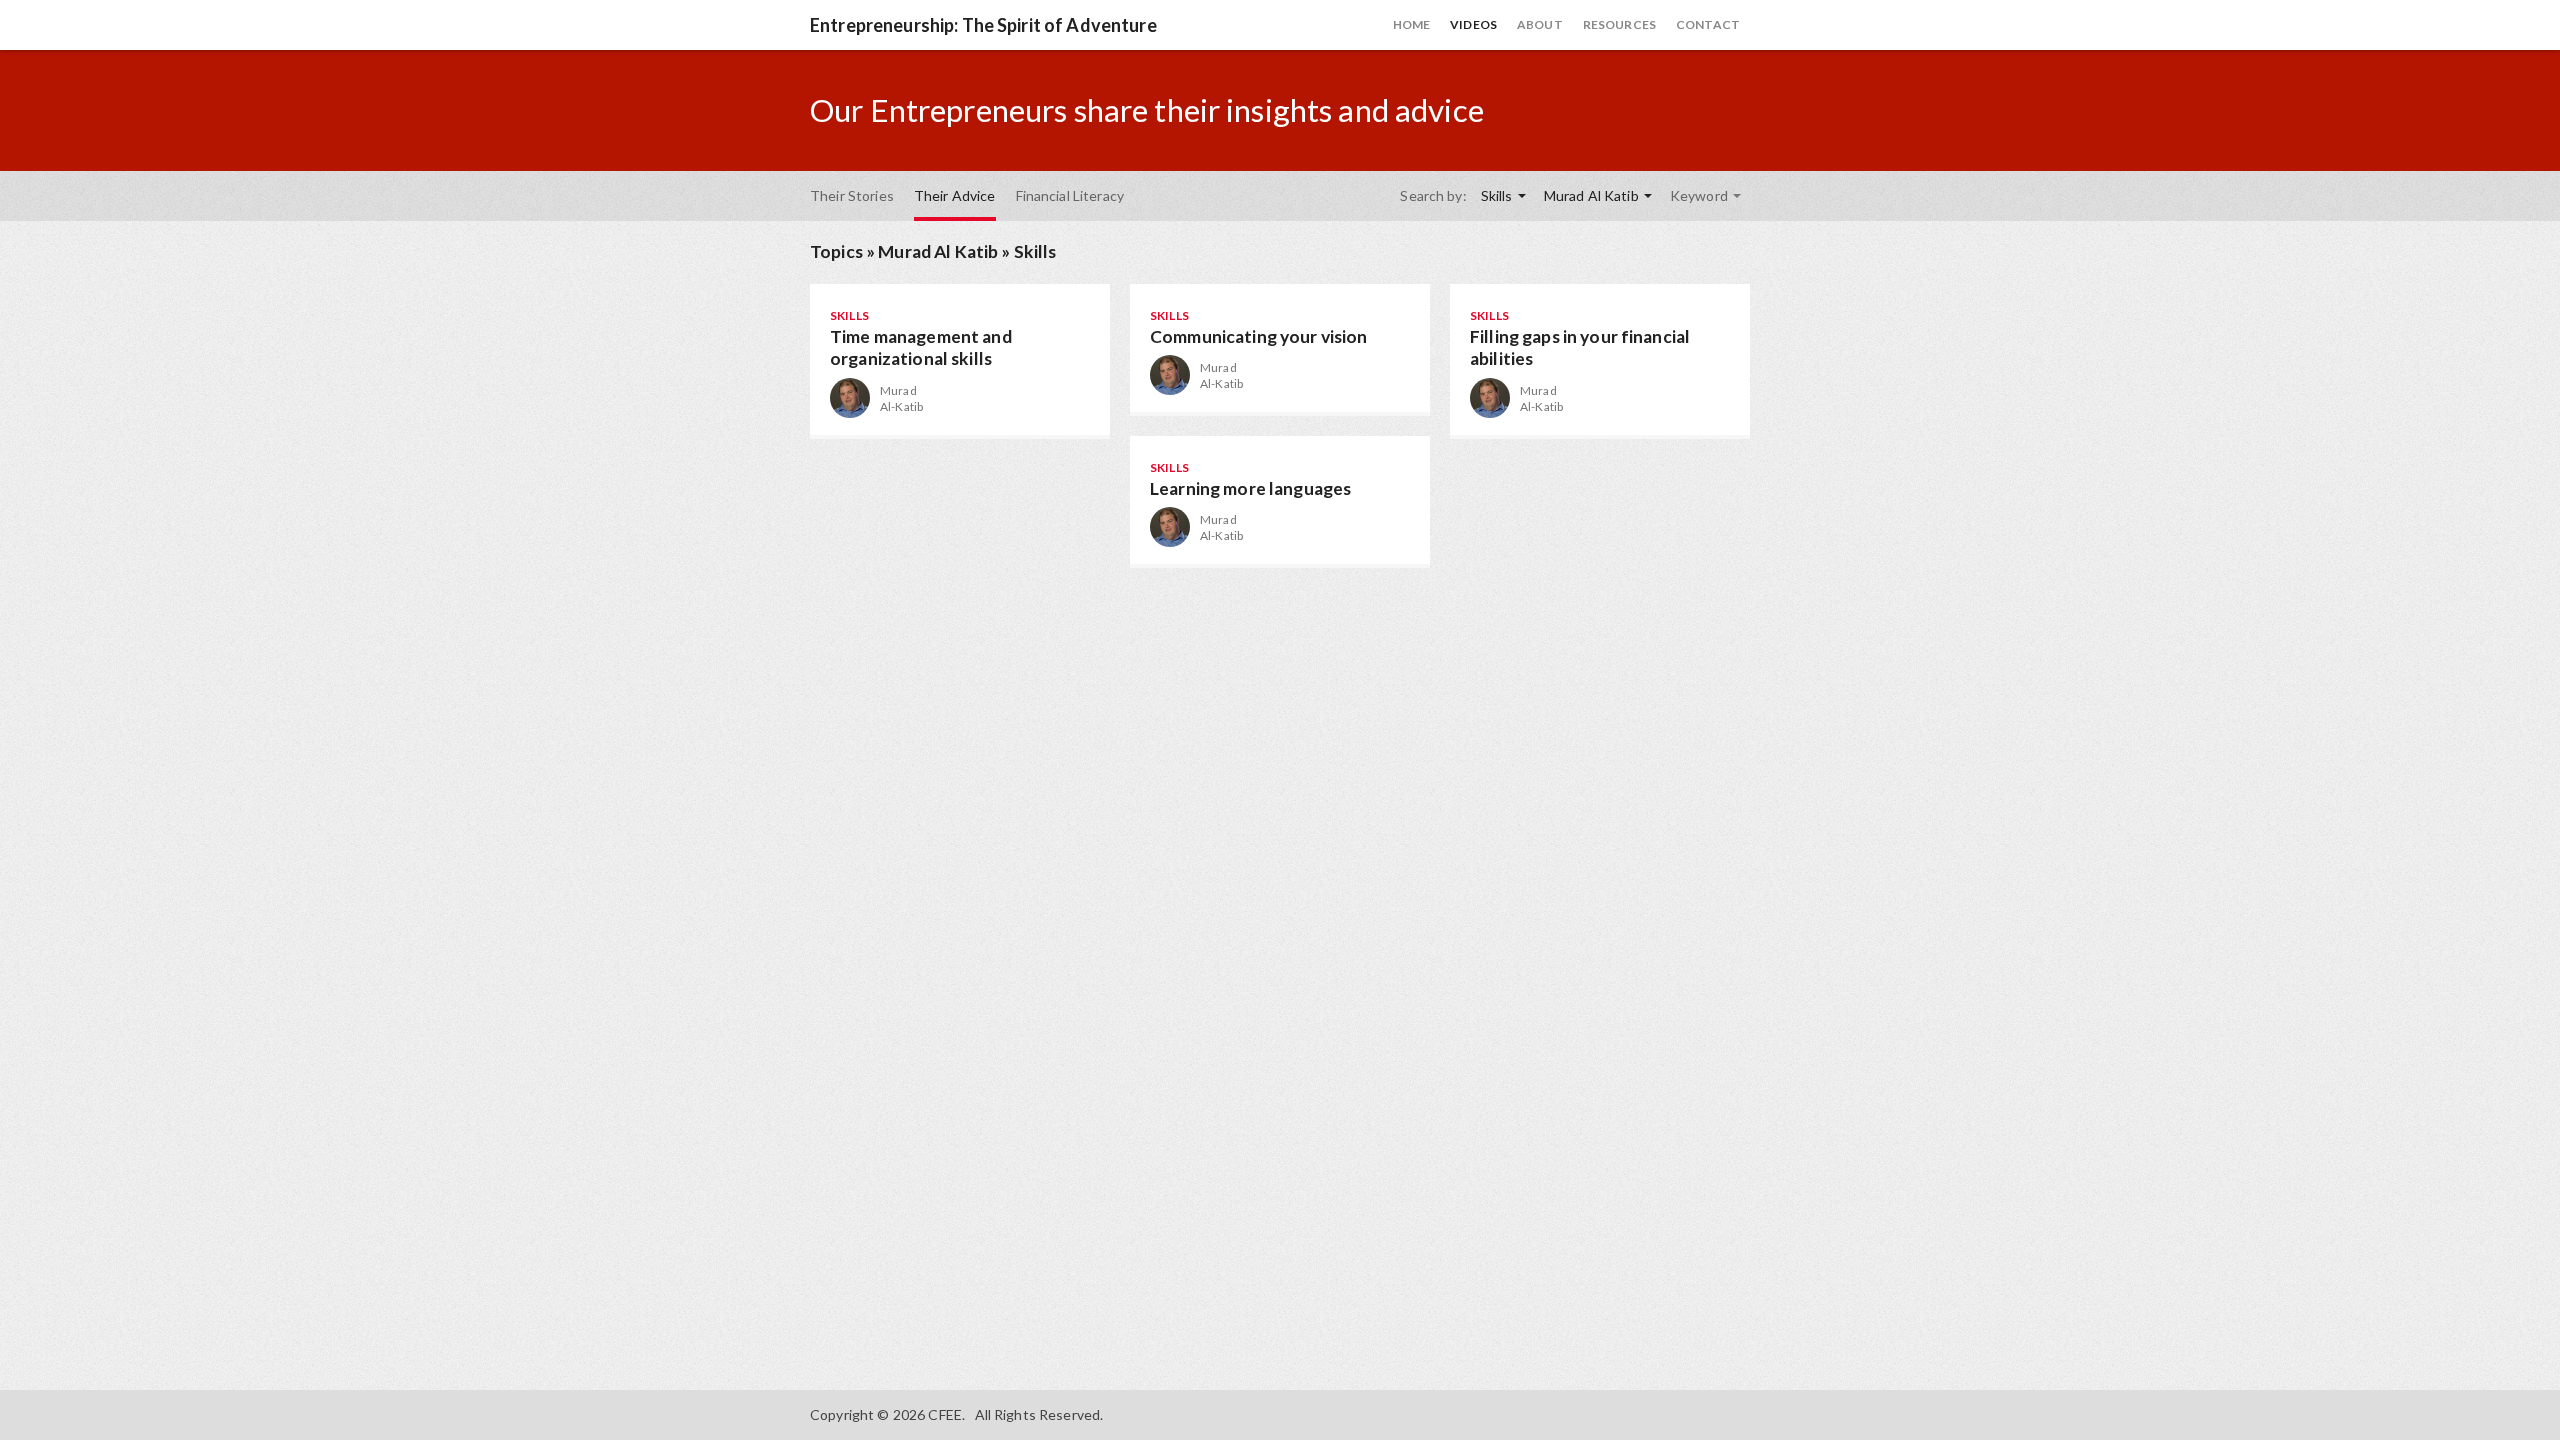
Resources (1619, 24)
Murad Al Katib (1593, 195)
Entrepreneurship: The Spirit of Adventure (983, 25)
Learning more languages (1250, 488)
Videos (1473, 24)
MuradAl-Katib (901, 398)
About (1540, 24)
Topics (836, 251)
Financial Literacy (1070, 195)
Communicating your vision (1259, 336)
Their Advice (955, 195)
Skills (1498, 195)
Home (1412, 24)
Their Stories (852, 195)
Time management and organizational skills (921, 348)
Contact (1708, 24)
